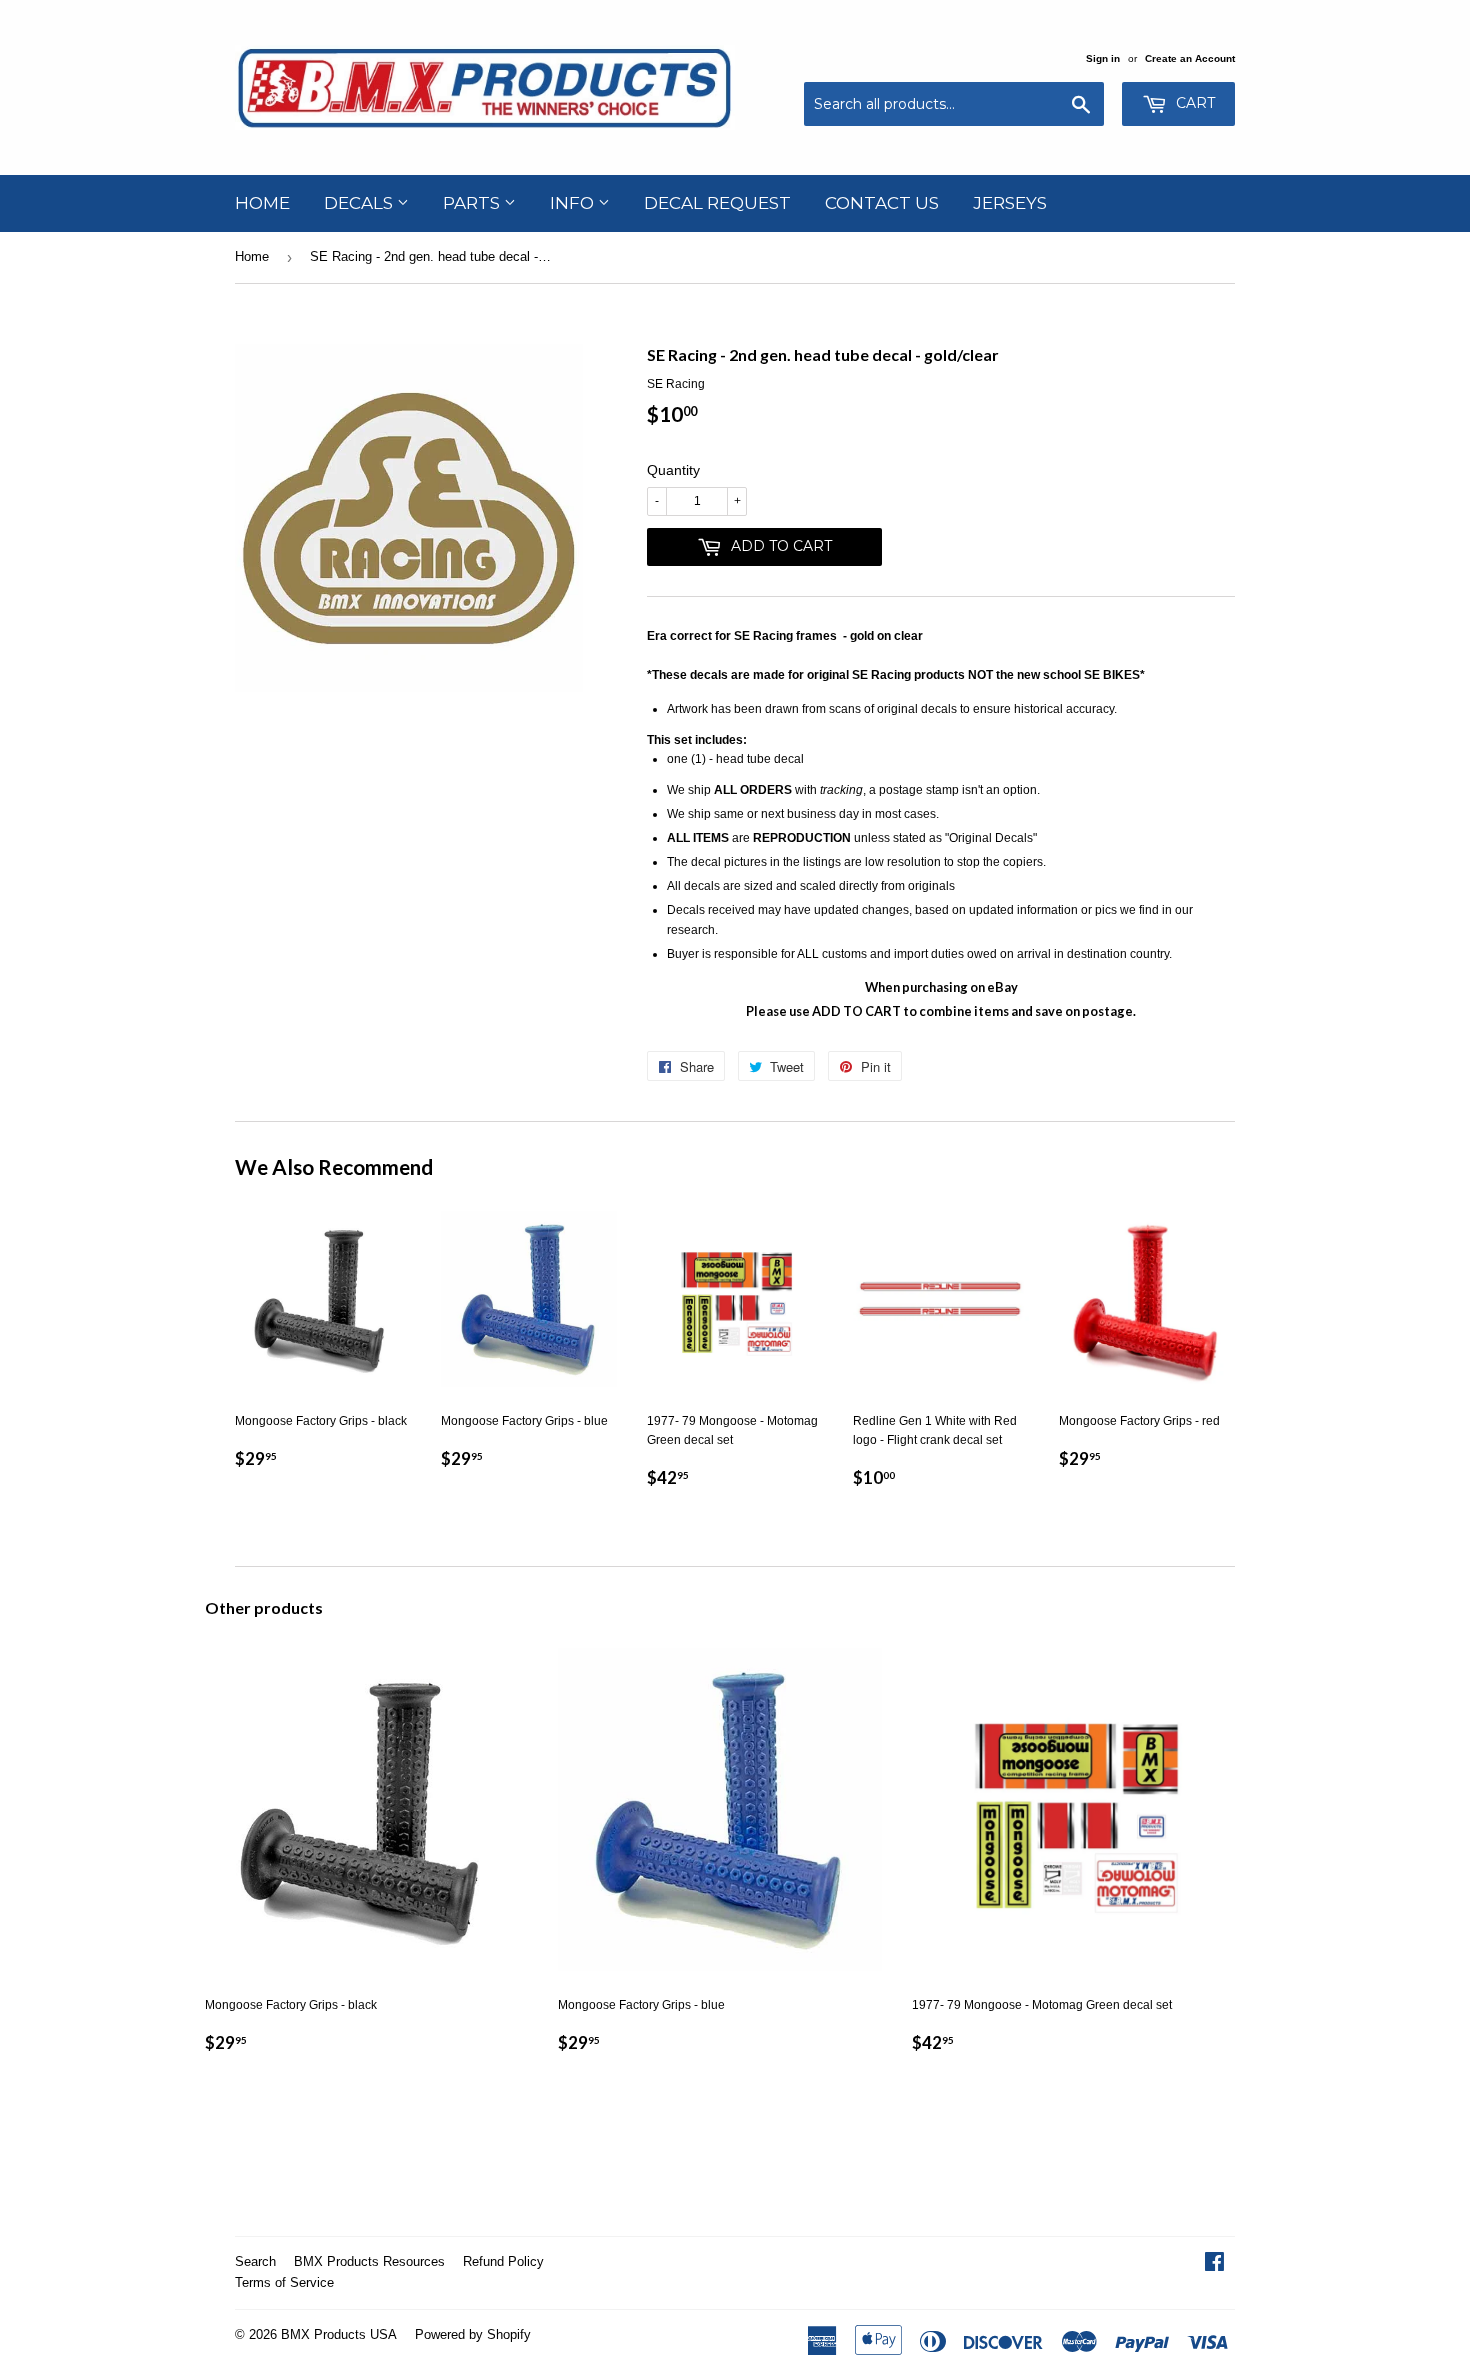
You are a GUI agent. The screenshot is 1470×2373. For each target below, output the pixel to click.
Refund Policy (503, 2261)
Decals (360, 203)
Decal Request (717, 203)
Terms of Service (284, 2282)
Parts (473, 203)
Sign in (1103, 58)
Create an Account (1190, 58)
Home (262, 203)
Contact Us (882, 203)
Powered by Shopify (473, 2334)
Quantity (673, 470)
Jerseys (1010, 203)
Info (574, 203)
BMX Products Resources (369, 2261)
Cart (1193, 103)
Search (255, 2261)
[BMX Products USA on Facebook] (1214, 2265)
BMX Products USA (339, 2334)
